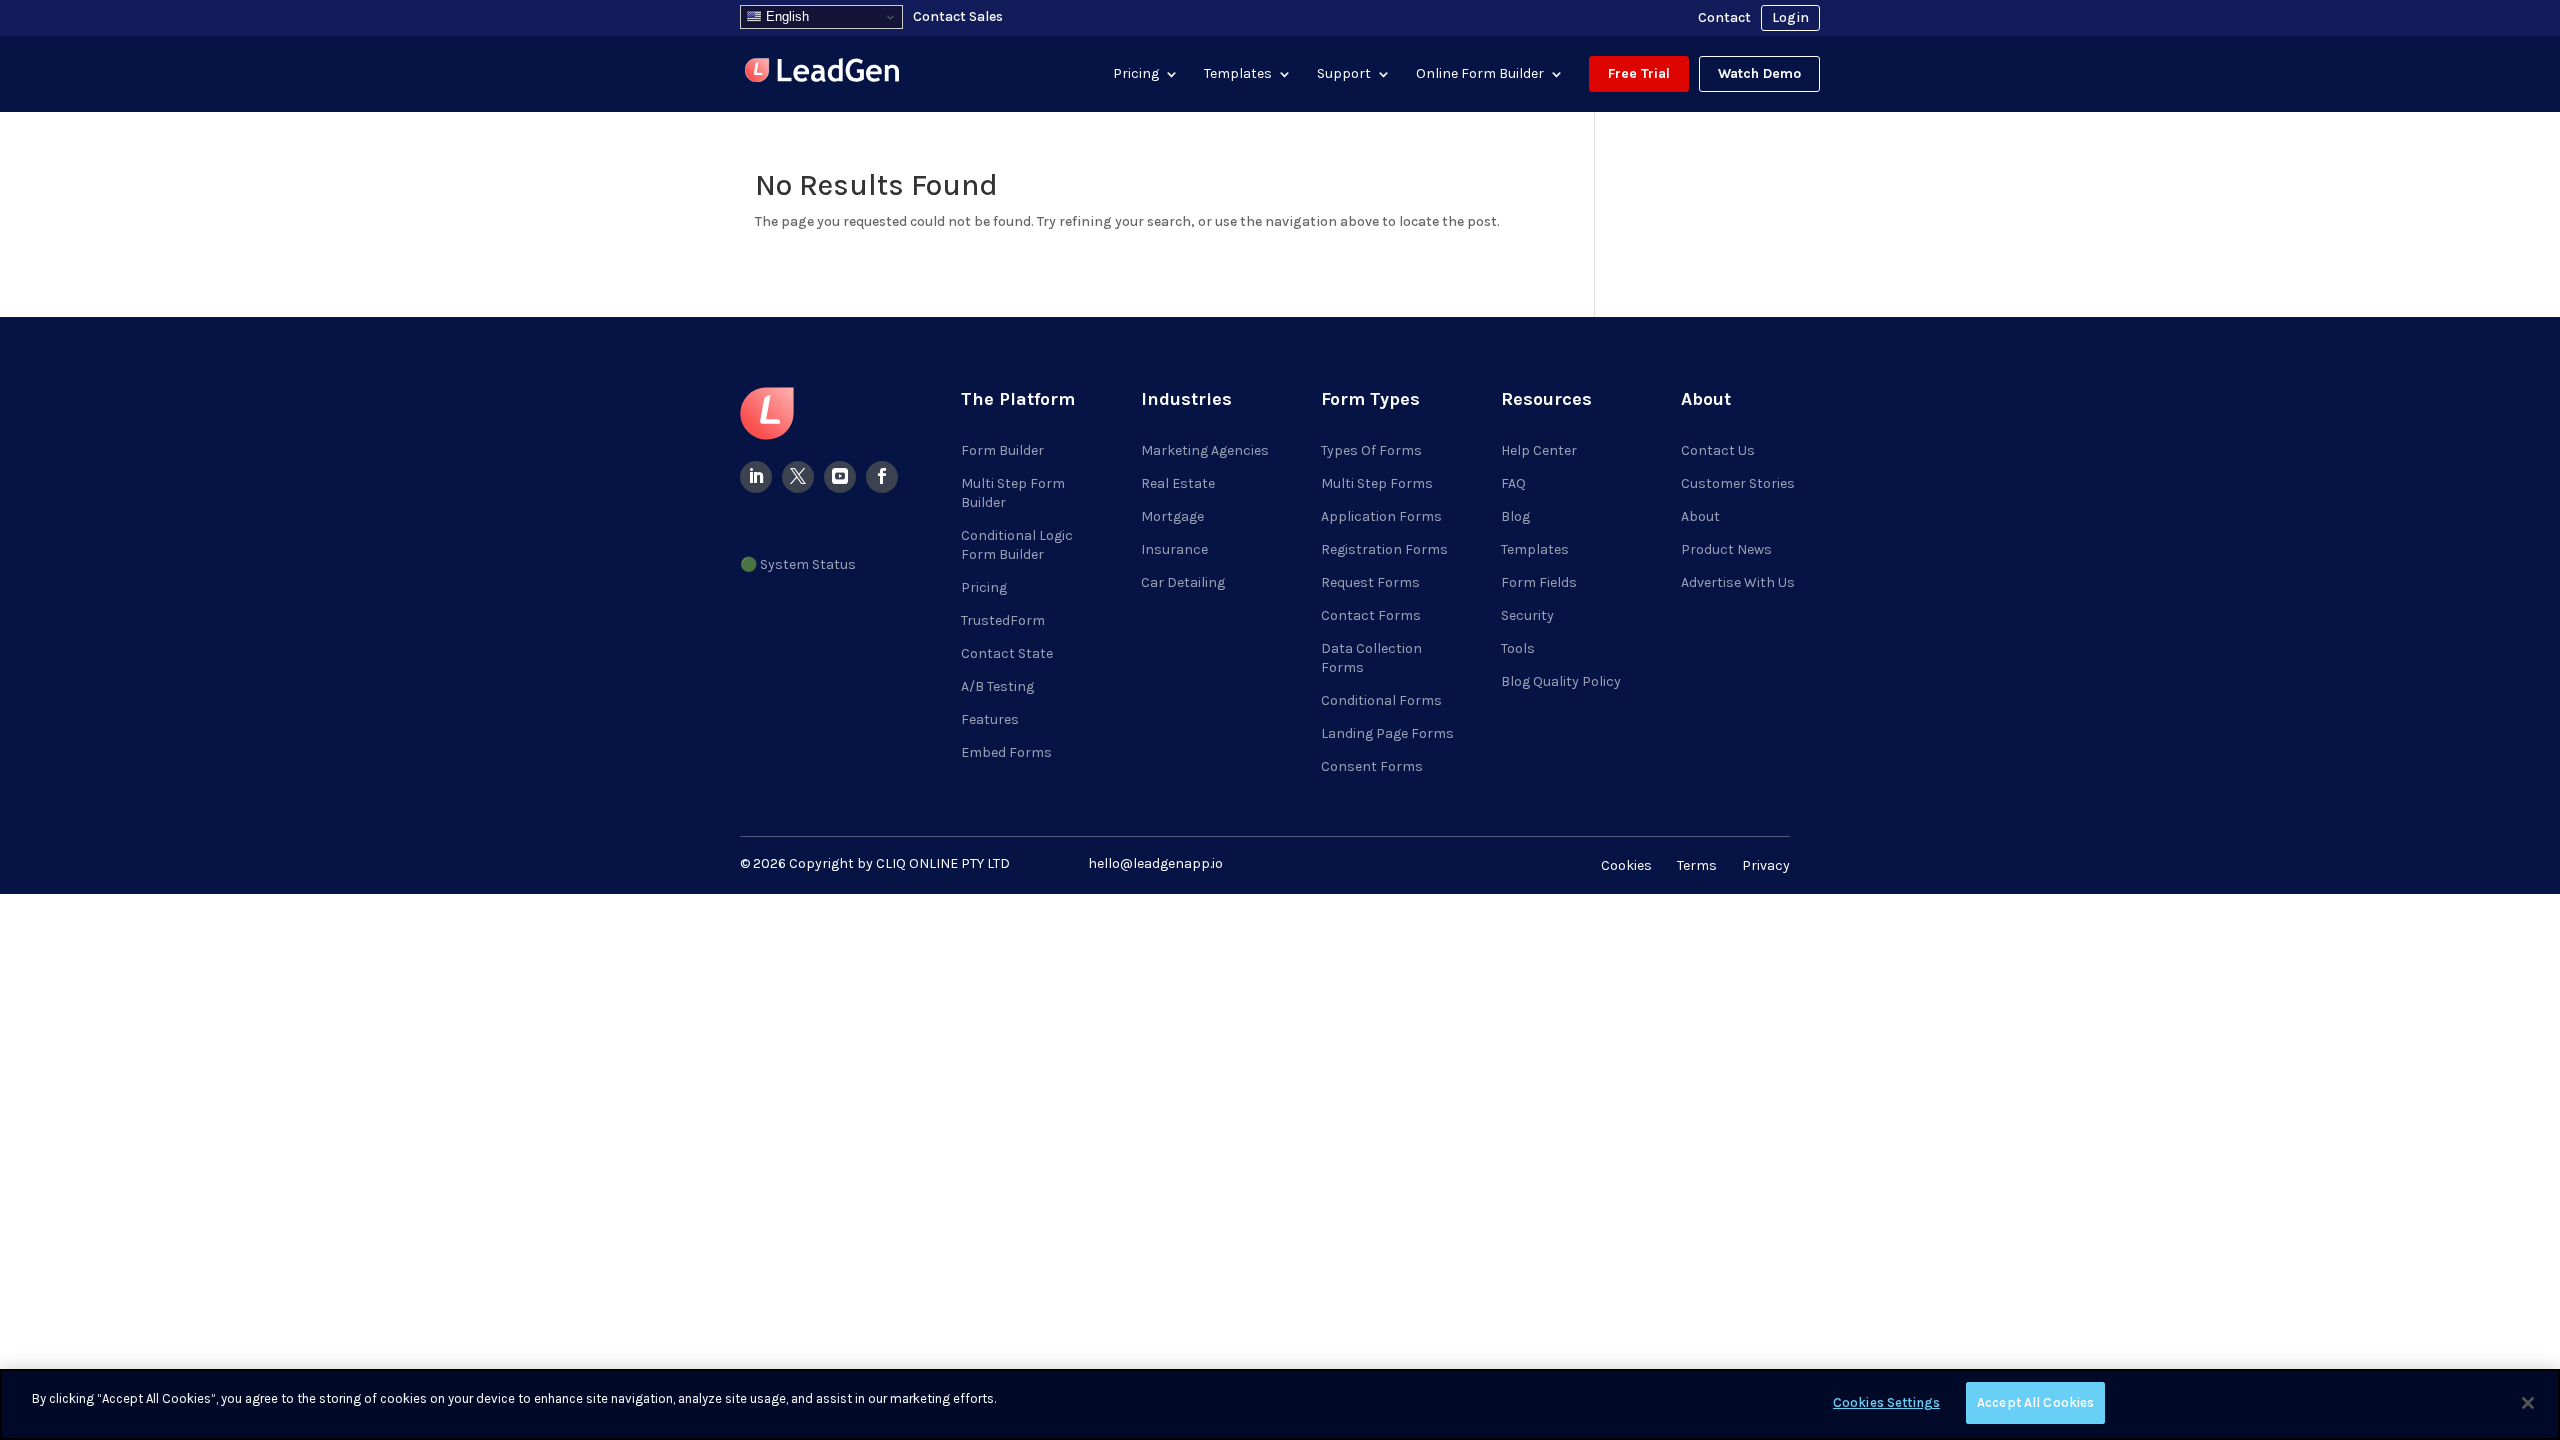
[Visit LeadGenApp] (822, 73)
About (1700, 516)
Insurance (1174, 549)
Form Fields (1539, 582)
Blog (1515, 516)
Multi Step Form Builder (1013, 493)
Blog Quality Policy (1561, 681)
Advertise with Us (1738, 582)
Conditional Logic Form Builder (1017, 545)
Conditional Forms (1381, 700)
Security (1527, 615)
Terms (1697, 865)
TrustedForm (1003, 620)
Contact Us (1718, 450)
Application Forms (1381, 516)
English (785, 16)
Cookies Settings (1886, 1402)
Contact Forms (1371, 615)
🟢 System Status (798, 564)
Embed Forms (1006, 752)
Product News (1726, 549)
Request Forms (1370, 582)
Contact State (1007, 653)
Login (1790, 17)
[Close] (2528, 1403)
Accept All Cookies (2035, 1402)
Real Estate (1178, 483)
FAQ (1513, 483)
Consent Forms (1372, 766)
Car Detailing (1183, 582)
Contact (1724, 17)
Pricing (1136, 73)
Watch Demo (1759, 73)
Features (990, 719)
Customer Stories (1738, 483)
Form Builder (1002, 450)
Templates (1238, 73)
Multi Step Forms (1377, 483)
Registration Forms (1384, 549)
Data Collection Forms (1371, 658)
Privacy (1766, 865)
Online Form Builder (1480, 73)
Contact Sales (958, 16)
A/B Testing (997, 686)
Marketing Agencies (1205, 450)
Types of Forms (1371, 450)
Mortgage (1172, 516)
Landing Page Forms (1387, 733)
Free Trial (1639, 73)
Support (1344, 73)
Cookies (1626, 865)
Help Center (1539, 450)
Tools (1518, 648)
